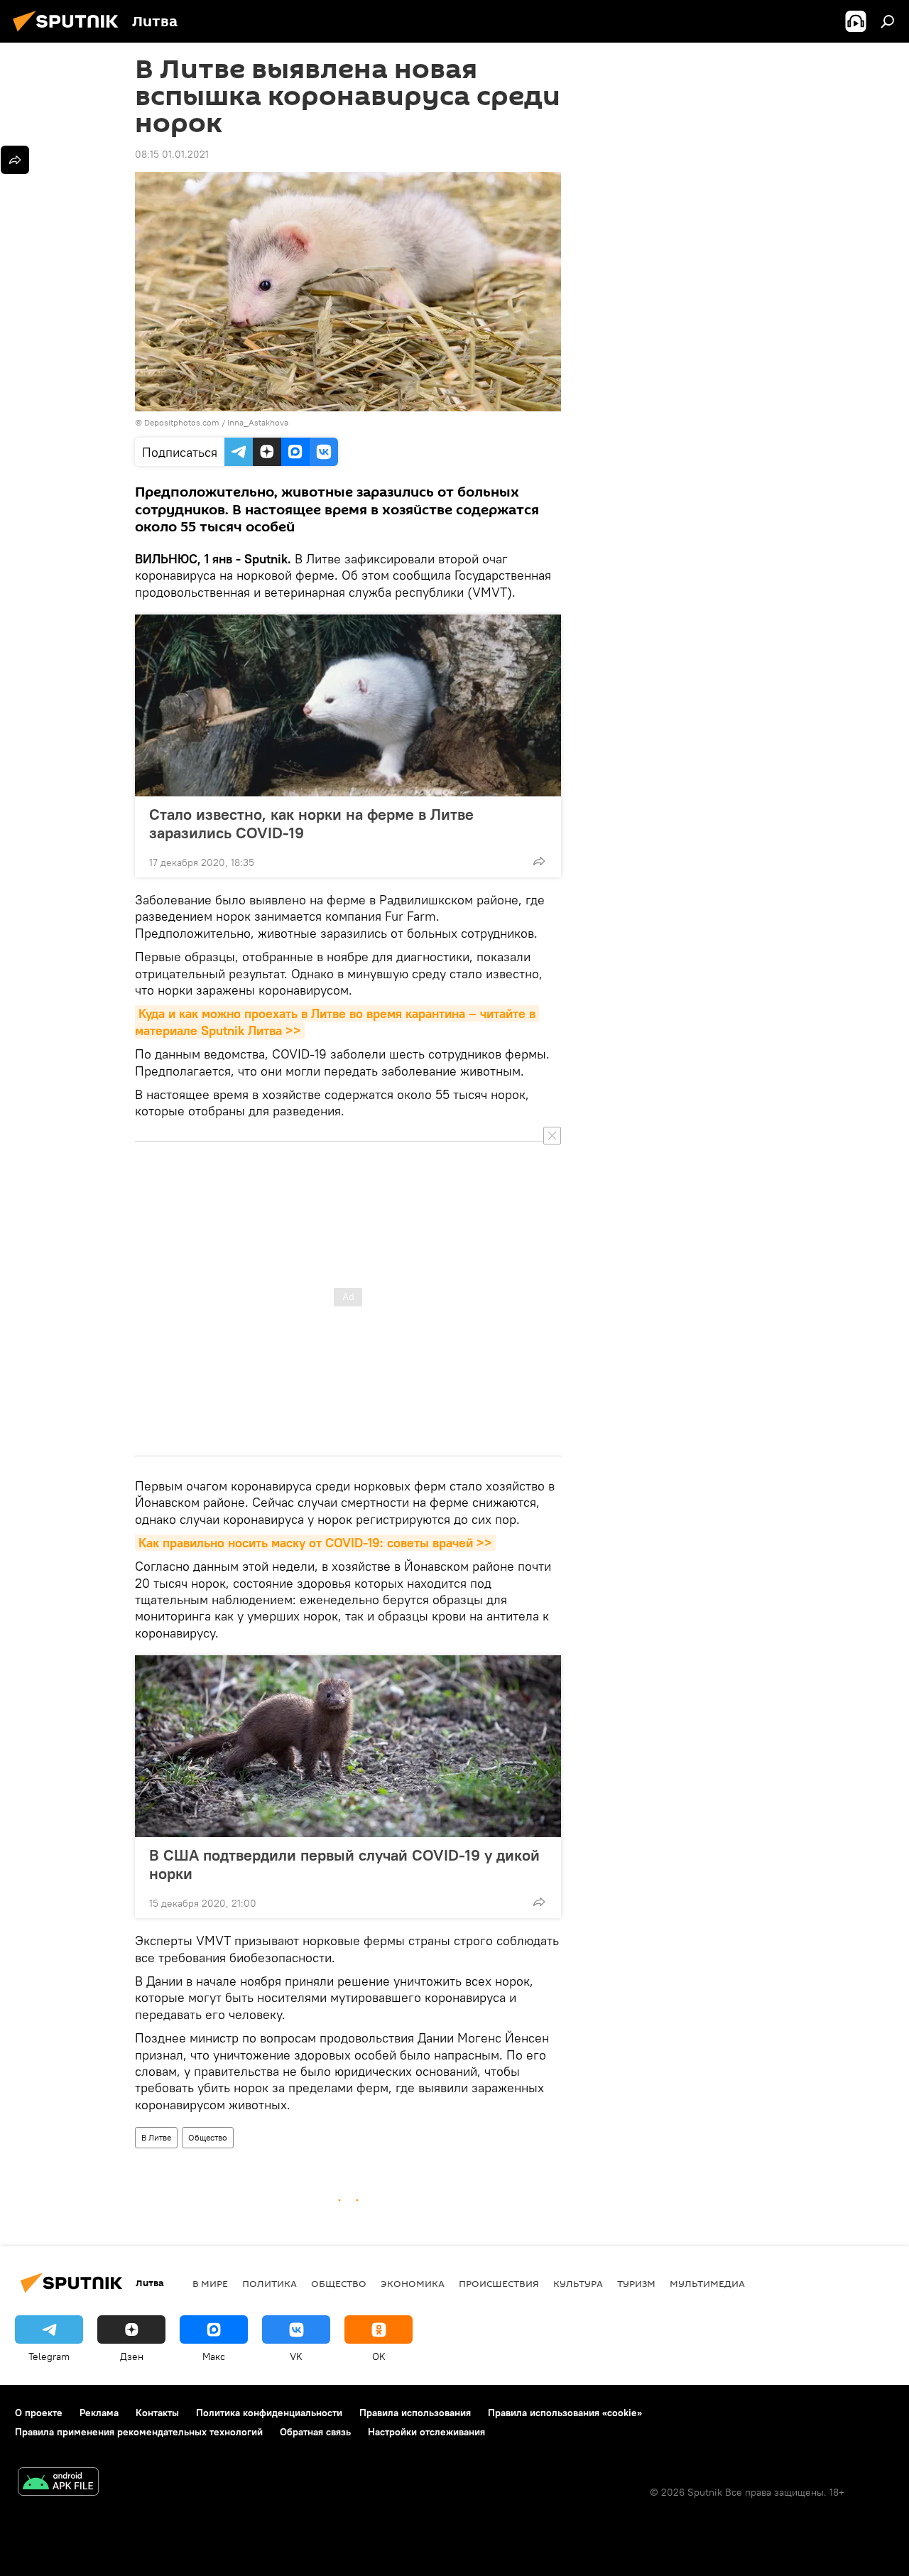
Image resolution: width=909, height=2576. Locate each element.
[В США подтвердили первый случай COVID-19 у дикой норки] (348, 1746)
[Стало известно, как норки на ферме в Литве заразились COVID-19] (348, 705)
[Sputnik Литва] (70, 33)
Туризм (636, 2283)
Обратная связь (315, 2432)
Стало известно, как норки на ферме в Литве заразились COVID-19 (311, 823)
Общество (208, 2137)
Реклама (99, 2413)
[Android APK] (58, 2483)
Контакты (157, 2413)
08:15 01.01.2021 (172, 154)
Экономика (413, 2283)
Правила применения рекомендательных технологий (139, 2432)
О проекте (39, 2413)
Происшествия (499, 2283)
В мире (210, 2283)
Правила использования (415, 2413)
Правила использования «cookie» (565, 2413)
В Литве (156, 2137)
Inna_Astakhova (258, 422)
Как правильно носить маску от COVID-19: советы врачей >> (315, 1543)
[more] (539, 861)
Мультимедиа (707, 2283)
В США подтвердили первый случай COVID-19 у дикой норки (344, 1864)
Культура (578, 2283)
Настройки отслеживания (426, 2432)
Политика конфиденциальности (269, 2413)
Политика (270, 2283)
